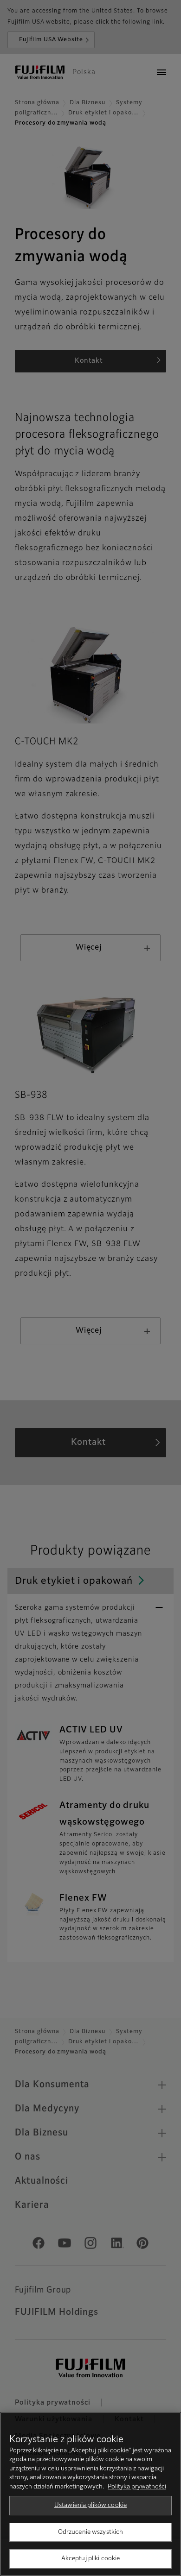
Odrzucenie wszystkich (91, 2532)
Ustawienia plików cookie (90, 2505)
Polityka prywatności (137, 2487)
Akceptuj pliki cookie (91, 2559)
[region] (90, 2494)
